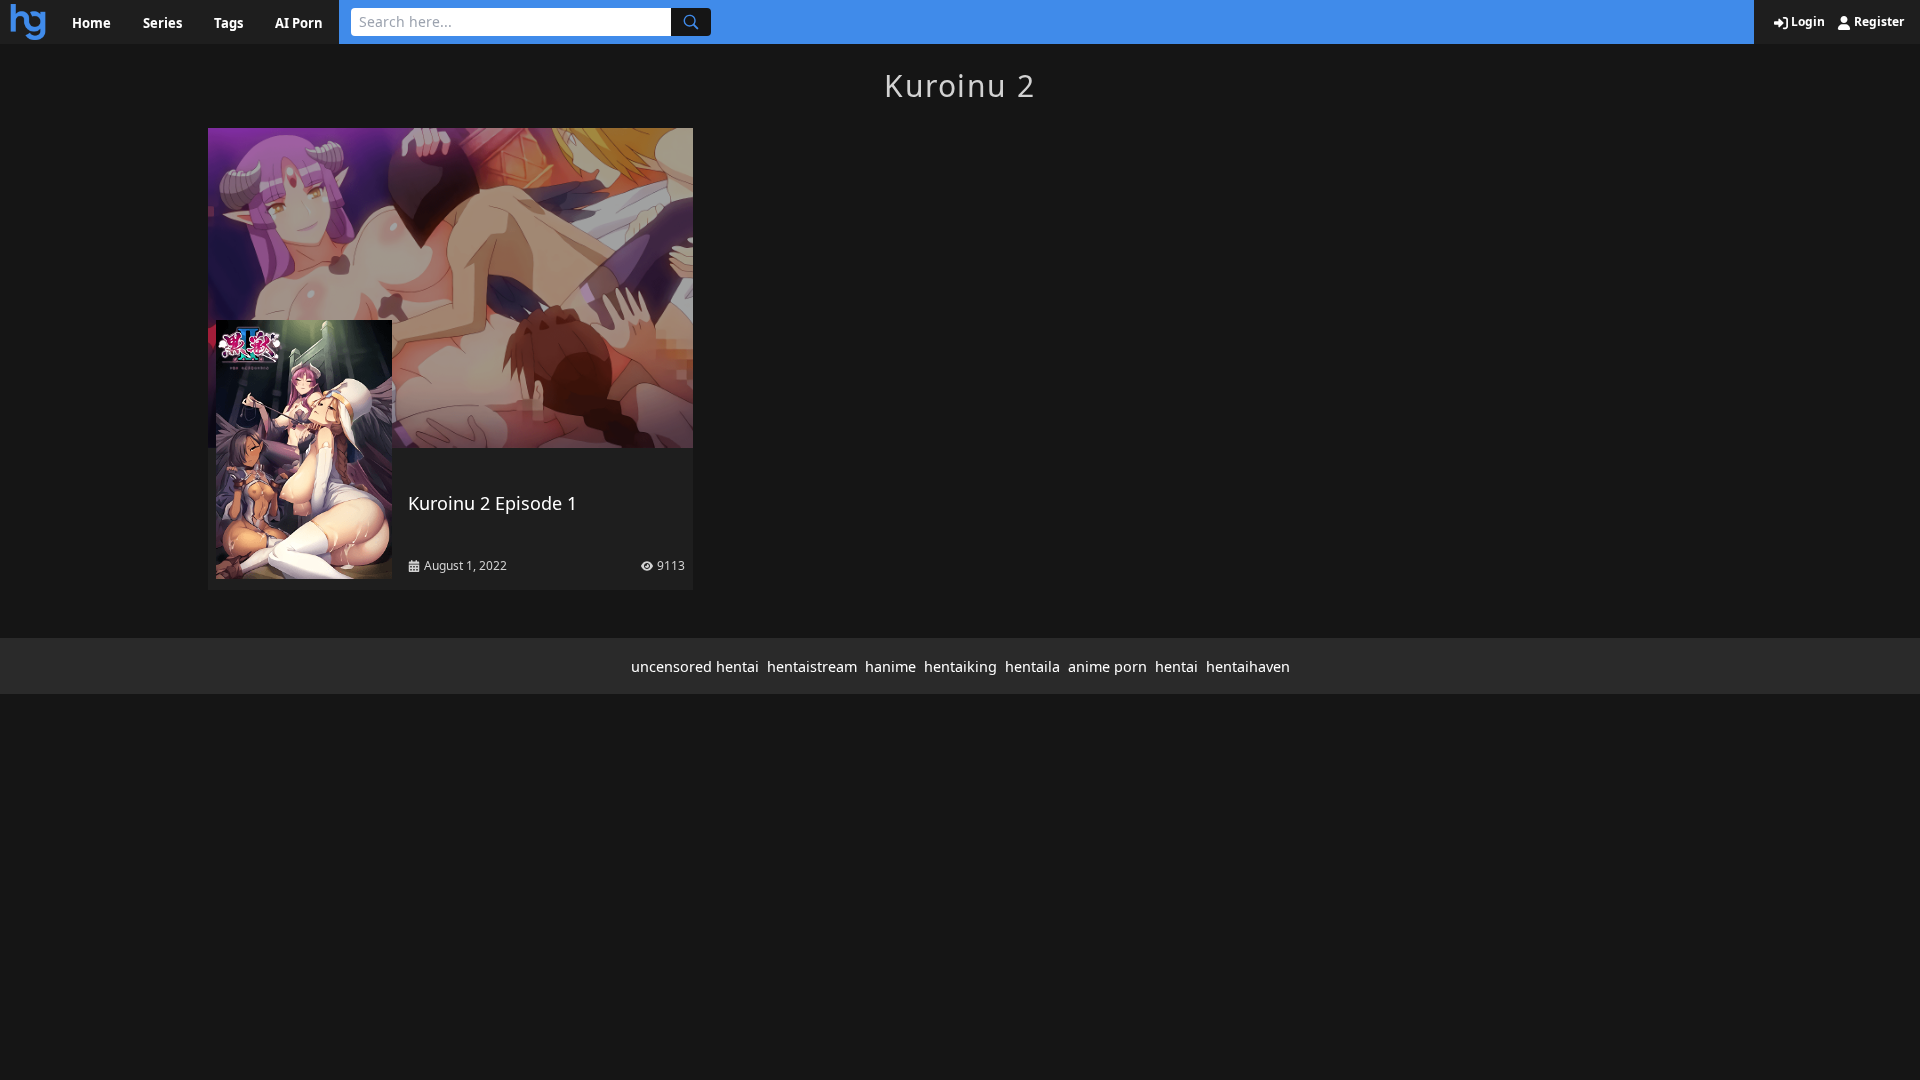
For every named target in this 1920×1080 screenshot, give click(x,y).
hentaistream (812, 666)
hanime (890, 666)
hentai (1176, 666)
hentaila (1032, 666)
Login (1806, 22)
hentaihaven (1248, 666)
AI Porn (299, 23)
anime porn (1107, 666)
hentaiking (960, 666)
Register (1877, 22)
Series (162, 23)
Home (91, 23)
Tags (228, 23)
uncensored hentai (695, 666)
